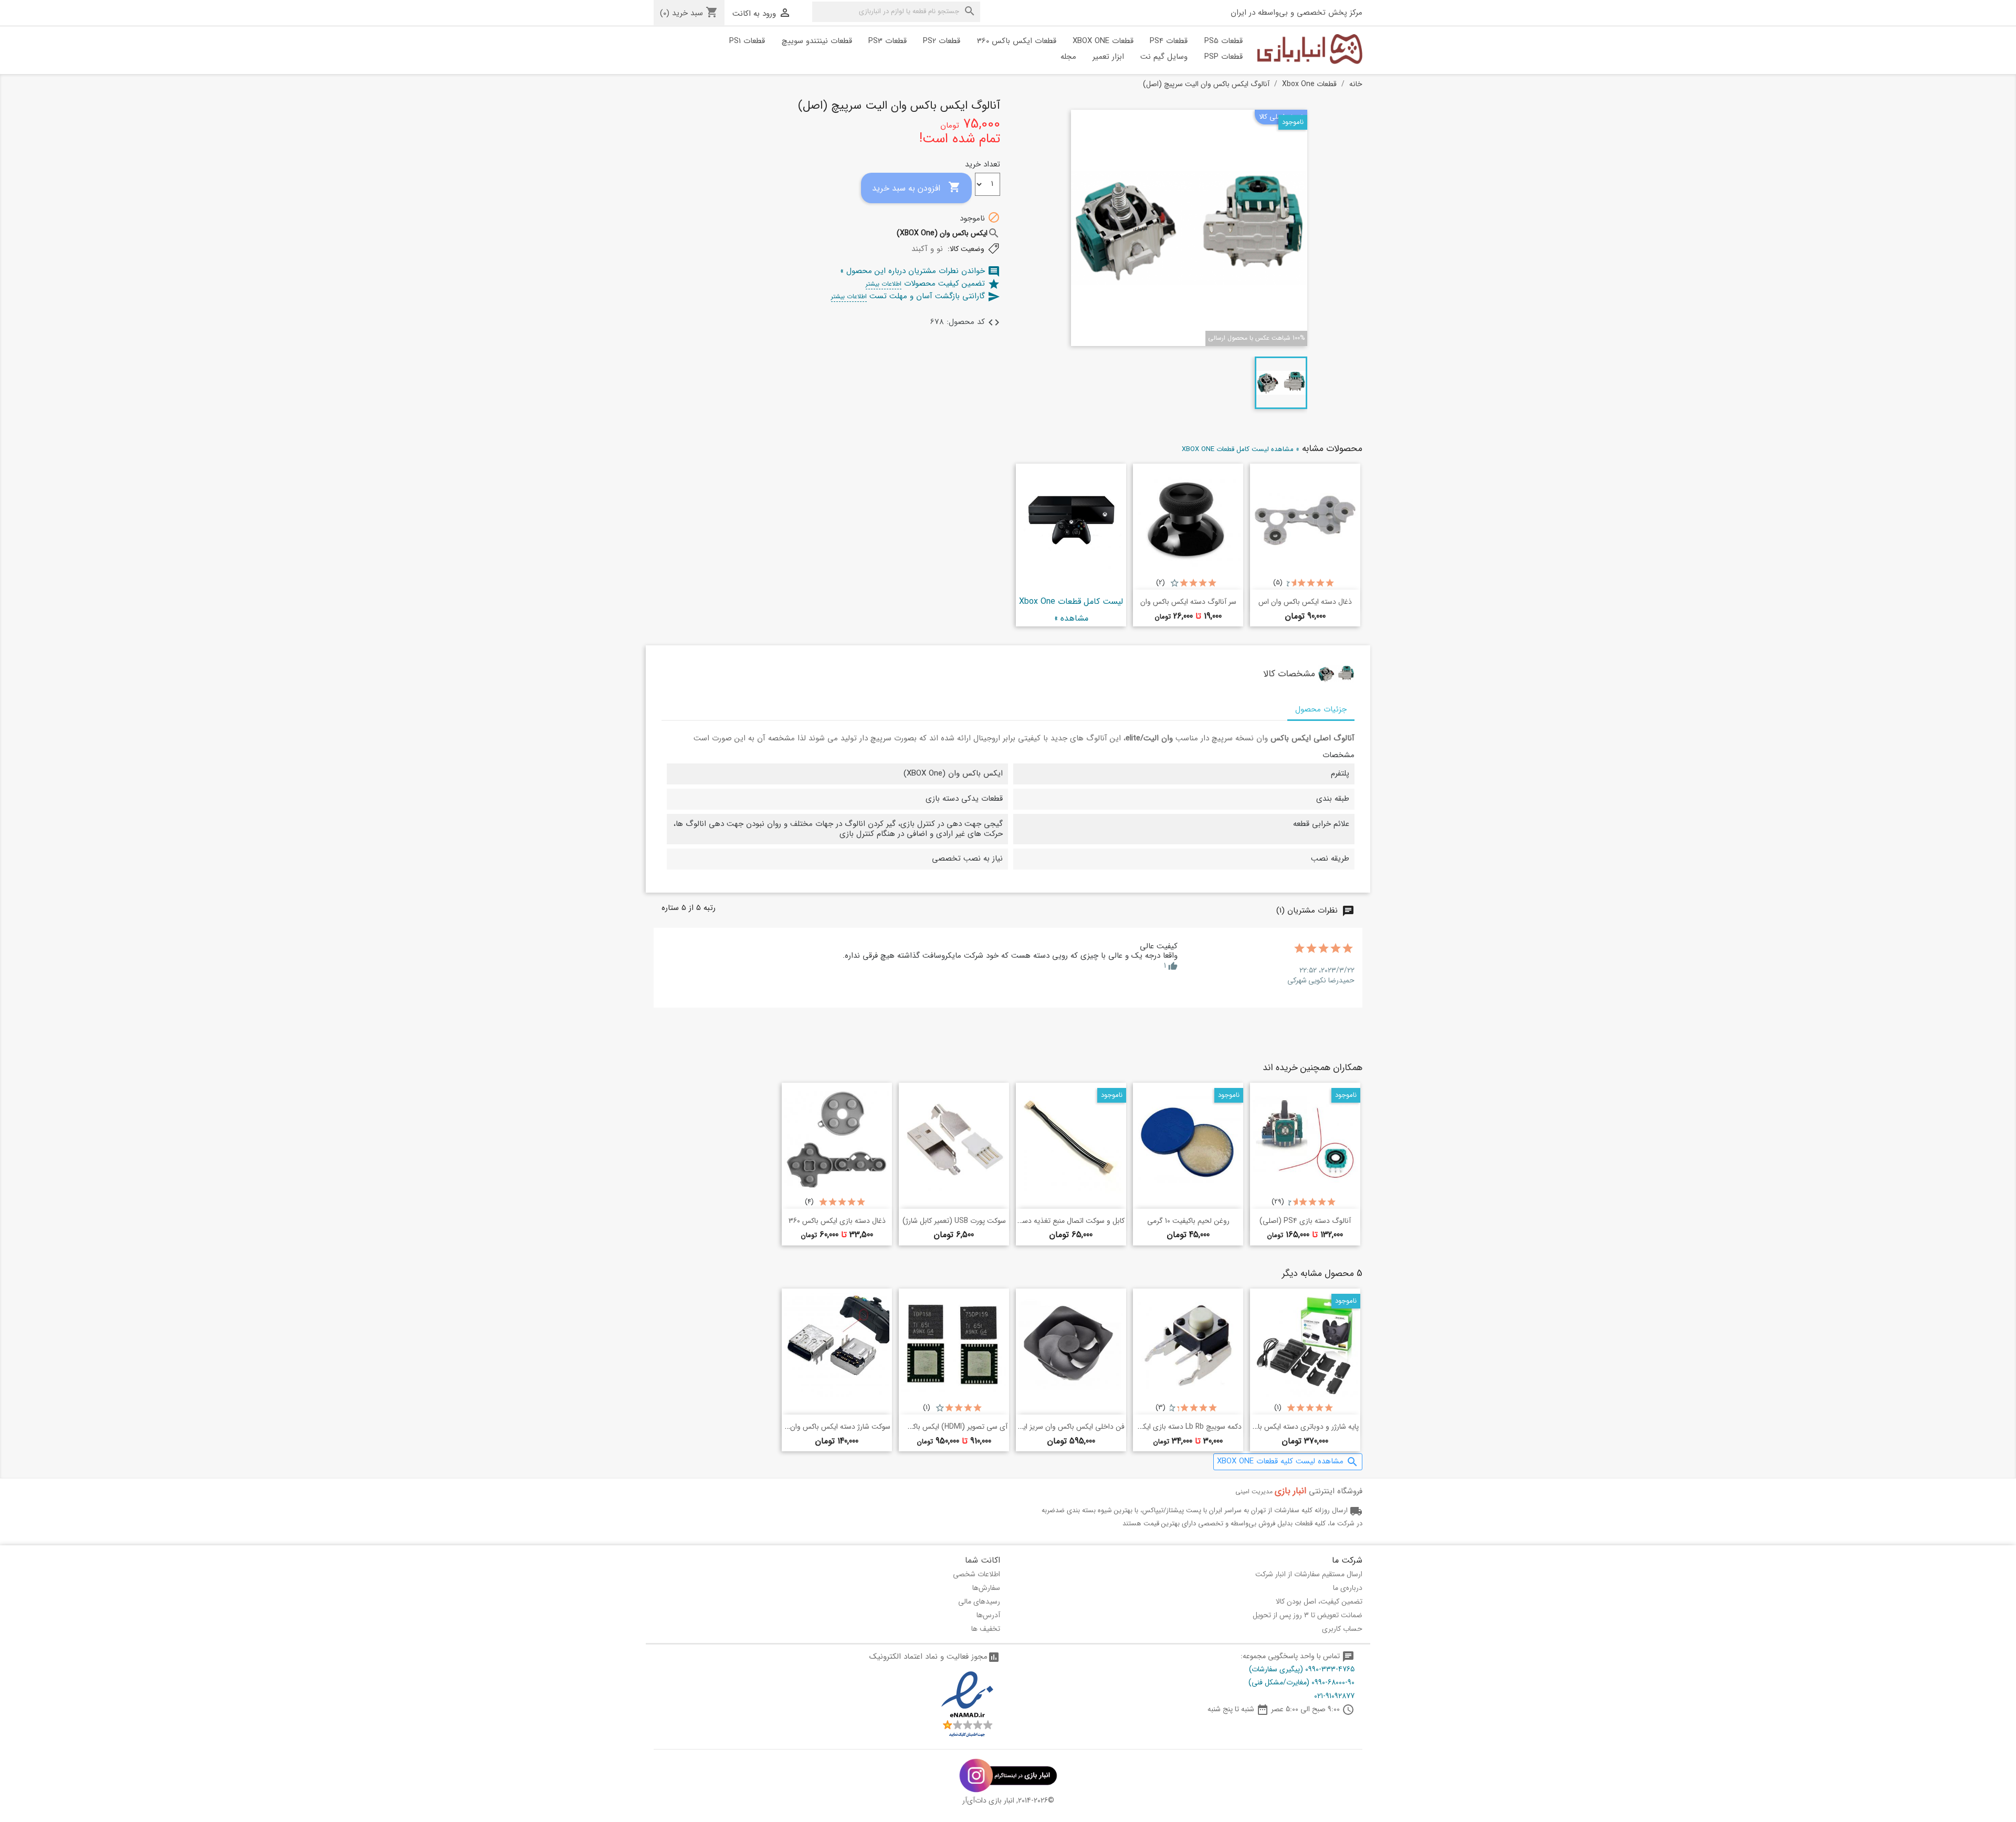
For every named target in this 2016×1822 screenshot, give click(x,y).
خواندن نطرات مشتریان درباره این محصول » (920, 271)
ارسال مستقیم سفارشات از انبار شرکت (1309, 1574)
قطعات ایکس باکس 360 (1017, 41)
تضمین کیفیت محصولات (933, 284)
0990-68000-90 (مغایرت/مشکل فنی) (1301, 1682)
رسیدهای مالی (979, 1601)
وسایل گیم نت (1164, 57)
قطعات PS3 (888, 41)
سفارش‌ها (986, 1588)
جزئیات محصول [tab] (1321, 709)
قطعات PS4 (1169, 41)
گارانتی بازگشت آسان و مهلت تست (916, 296)
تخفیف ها (986, 1629)
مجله (1068, 57)
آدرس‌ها (988, 1615)
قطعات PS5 (1224, 41)
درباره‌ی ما (1348, 1588)
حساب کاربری (1342, 1629)
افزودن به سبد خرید (916, 188)
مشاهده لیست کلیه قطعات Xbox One (1288, 1462)
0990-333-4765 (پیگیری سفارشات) (1302, 1669)
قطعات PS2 (942, 41)
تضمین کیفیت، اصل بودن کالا (1319, 1601)
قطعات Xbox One (1103, 41)
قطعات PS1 (747, 41)
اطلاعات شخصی (976, 1574)
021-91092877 (1334, 1696)
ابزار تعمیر (1108, 57)
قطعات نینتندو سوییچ (817, 41)
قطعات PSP (1224, 57)
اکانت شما (983, 1560)
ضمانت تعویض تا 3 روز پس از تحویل (1308, 1615)
